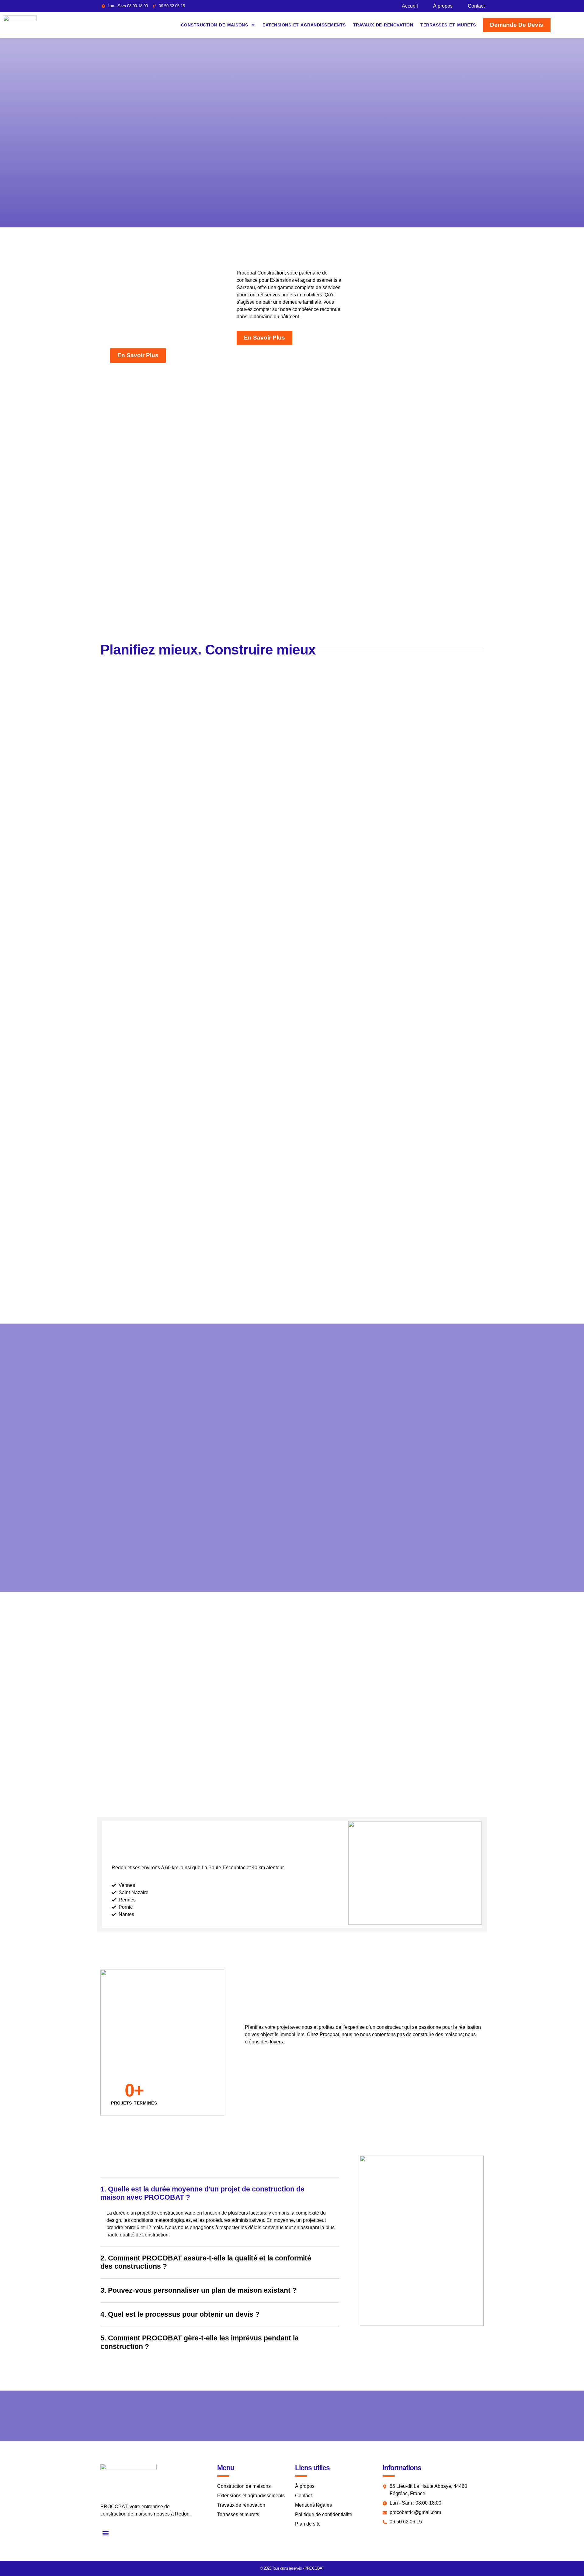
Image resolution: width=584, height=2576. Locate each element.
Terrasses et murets (448, 25)
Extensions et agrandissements (304, 25)
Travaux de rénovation (383, 25)
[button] (105, 2533)
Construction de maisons (215, 25)
